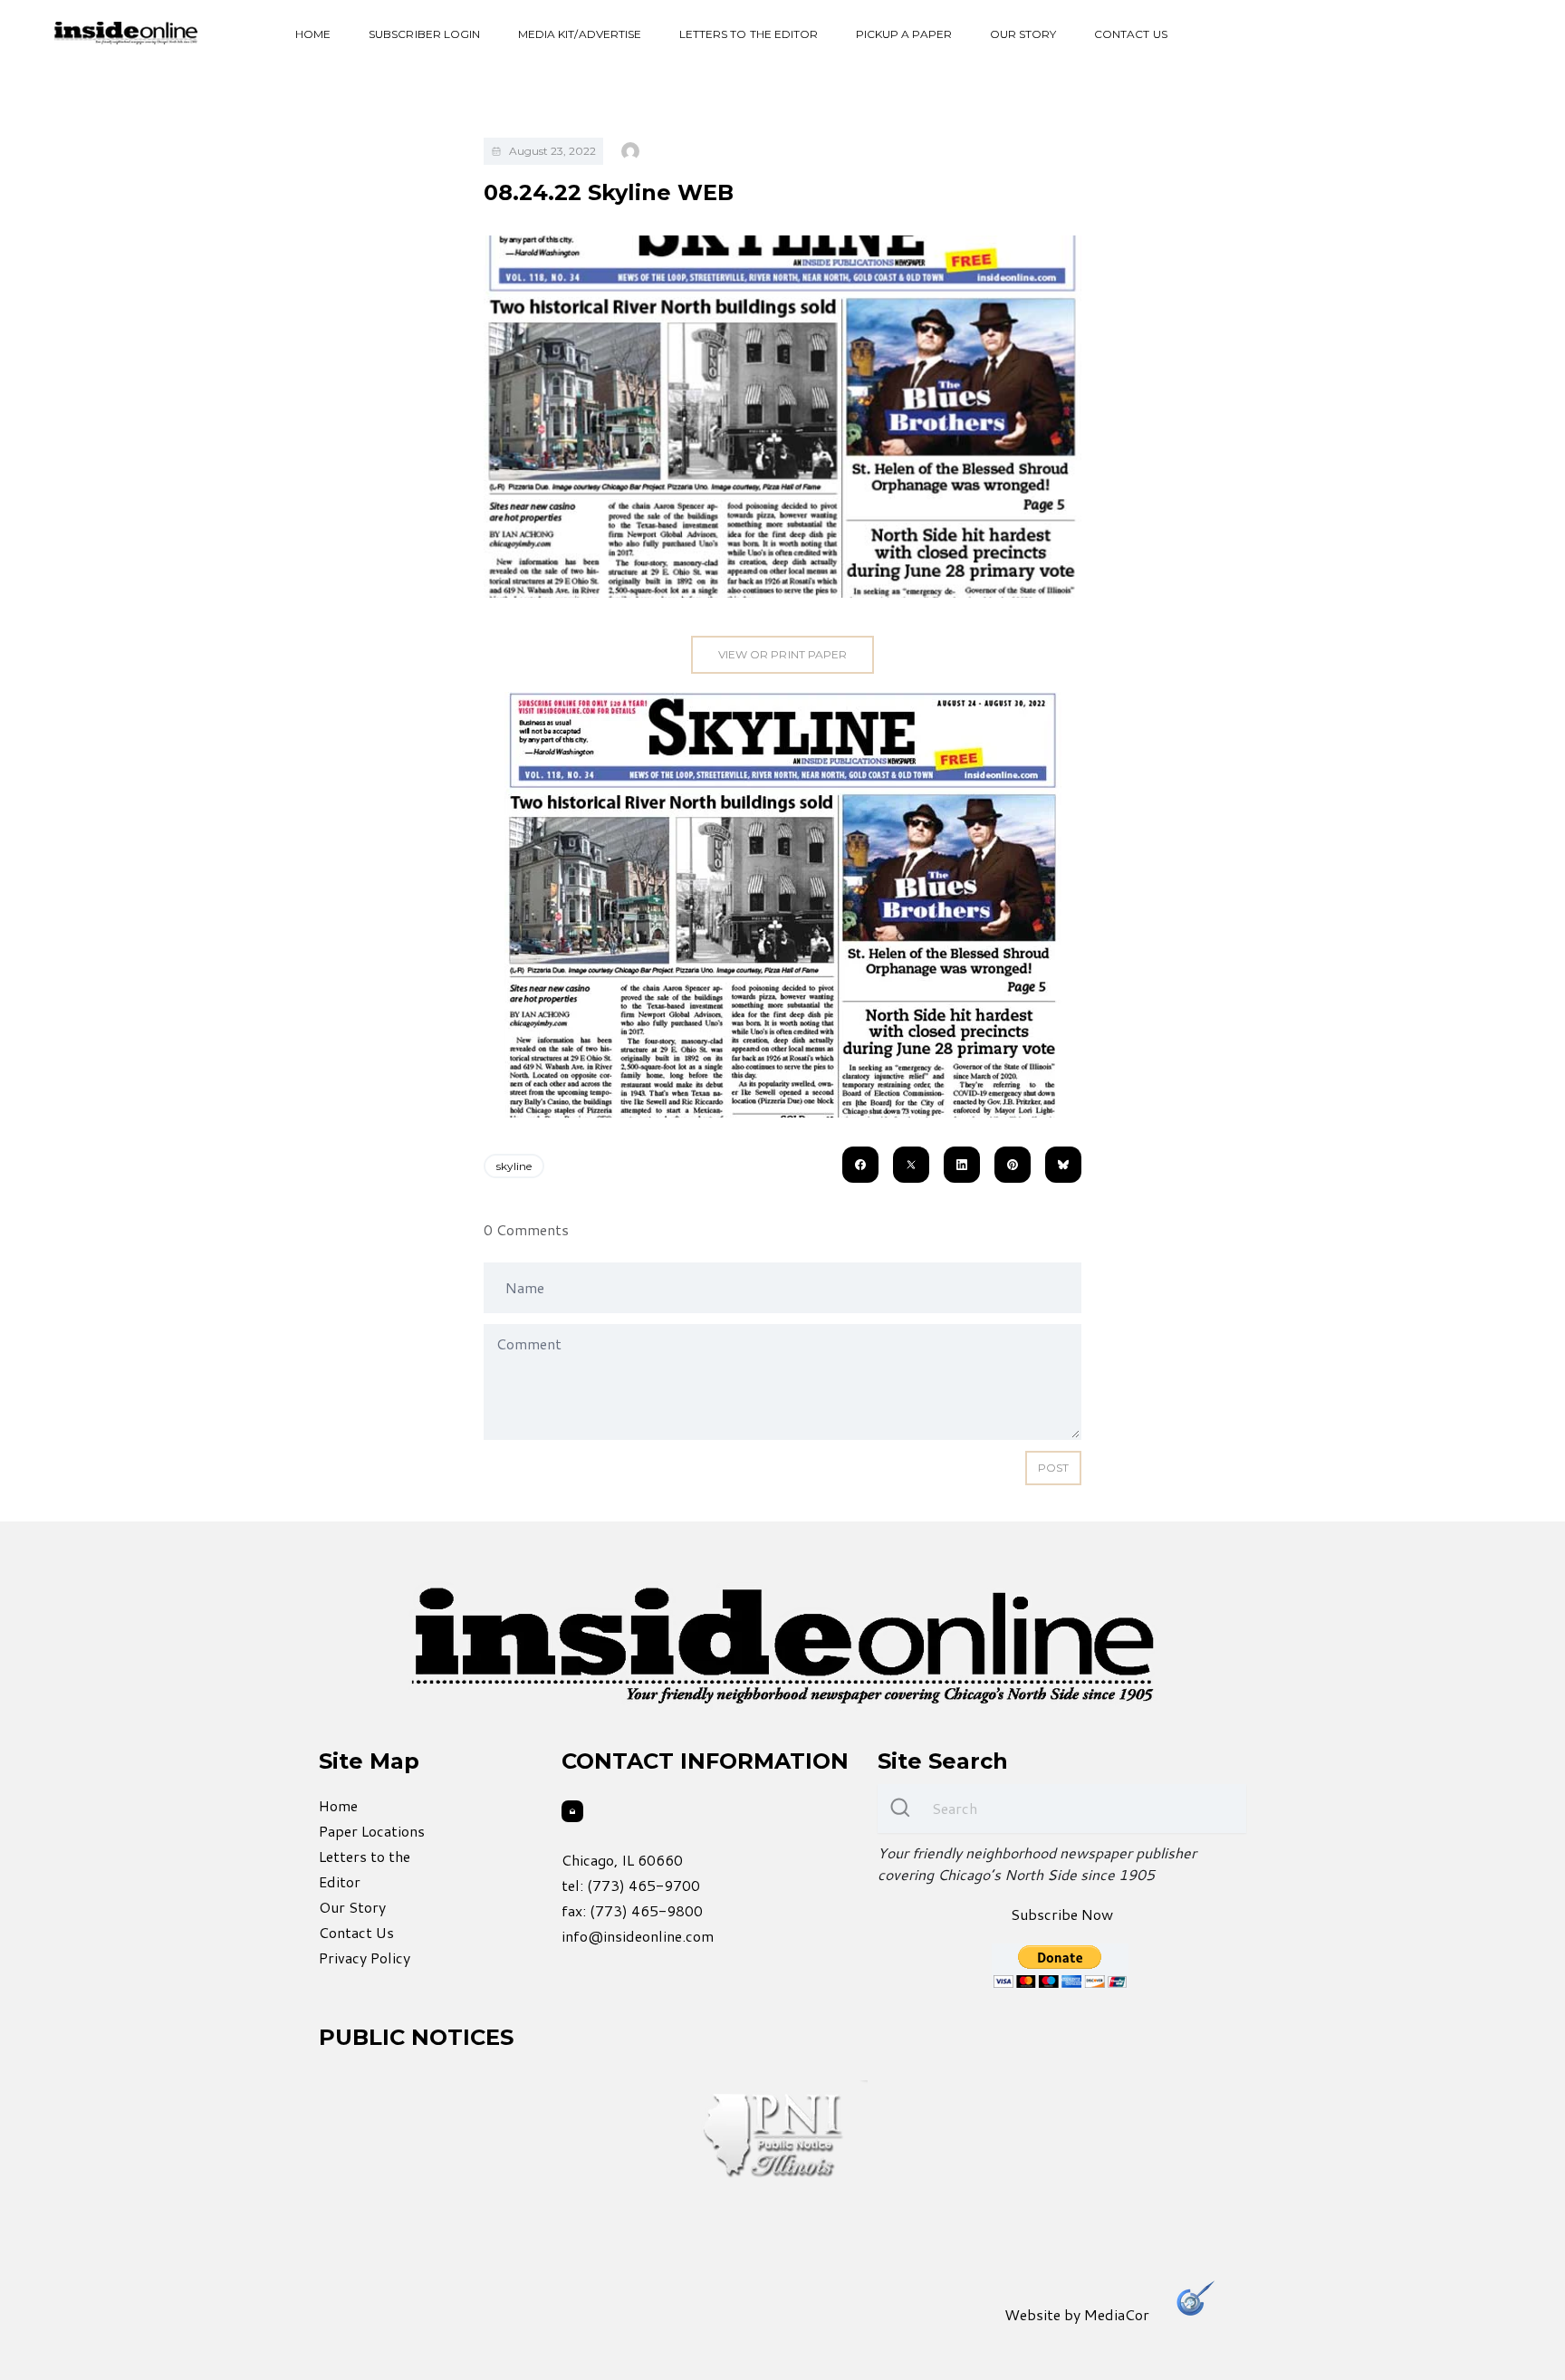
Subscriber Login (424, 34)
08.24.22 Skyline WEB (609, 192)
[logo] (126, 33)
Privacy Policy (365, 1958)
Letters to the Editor (749, 34)
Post (1053, 1468)
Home (313, 34)
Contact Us (1131, 34)
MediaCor (1117, 2314)
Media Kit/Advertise (580, 34)
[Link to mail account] (572, 1811)
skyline (514, 1166)
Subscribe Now (1062, 1914)
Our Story (1023, 34)
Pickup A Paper (904, 34)
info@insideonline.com (638, 1936)
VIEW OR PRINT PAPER (782, 654)
